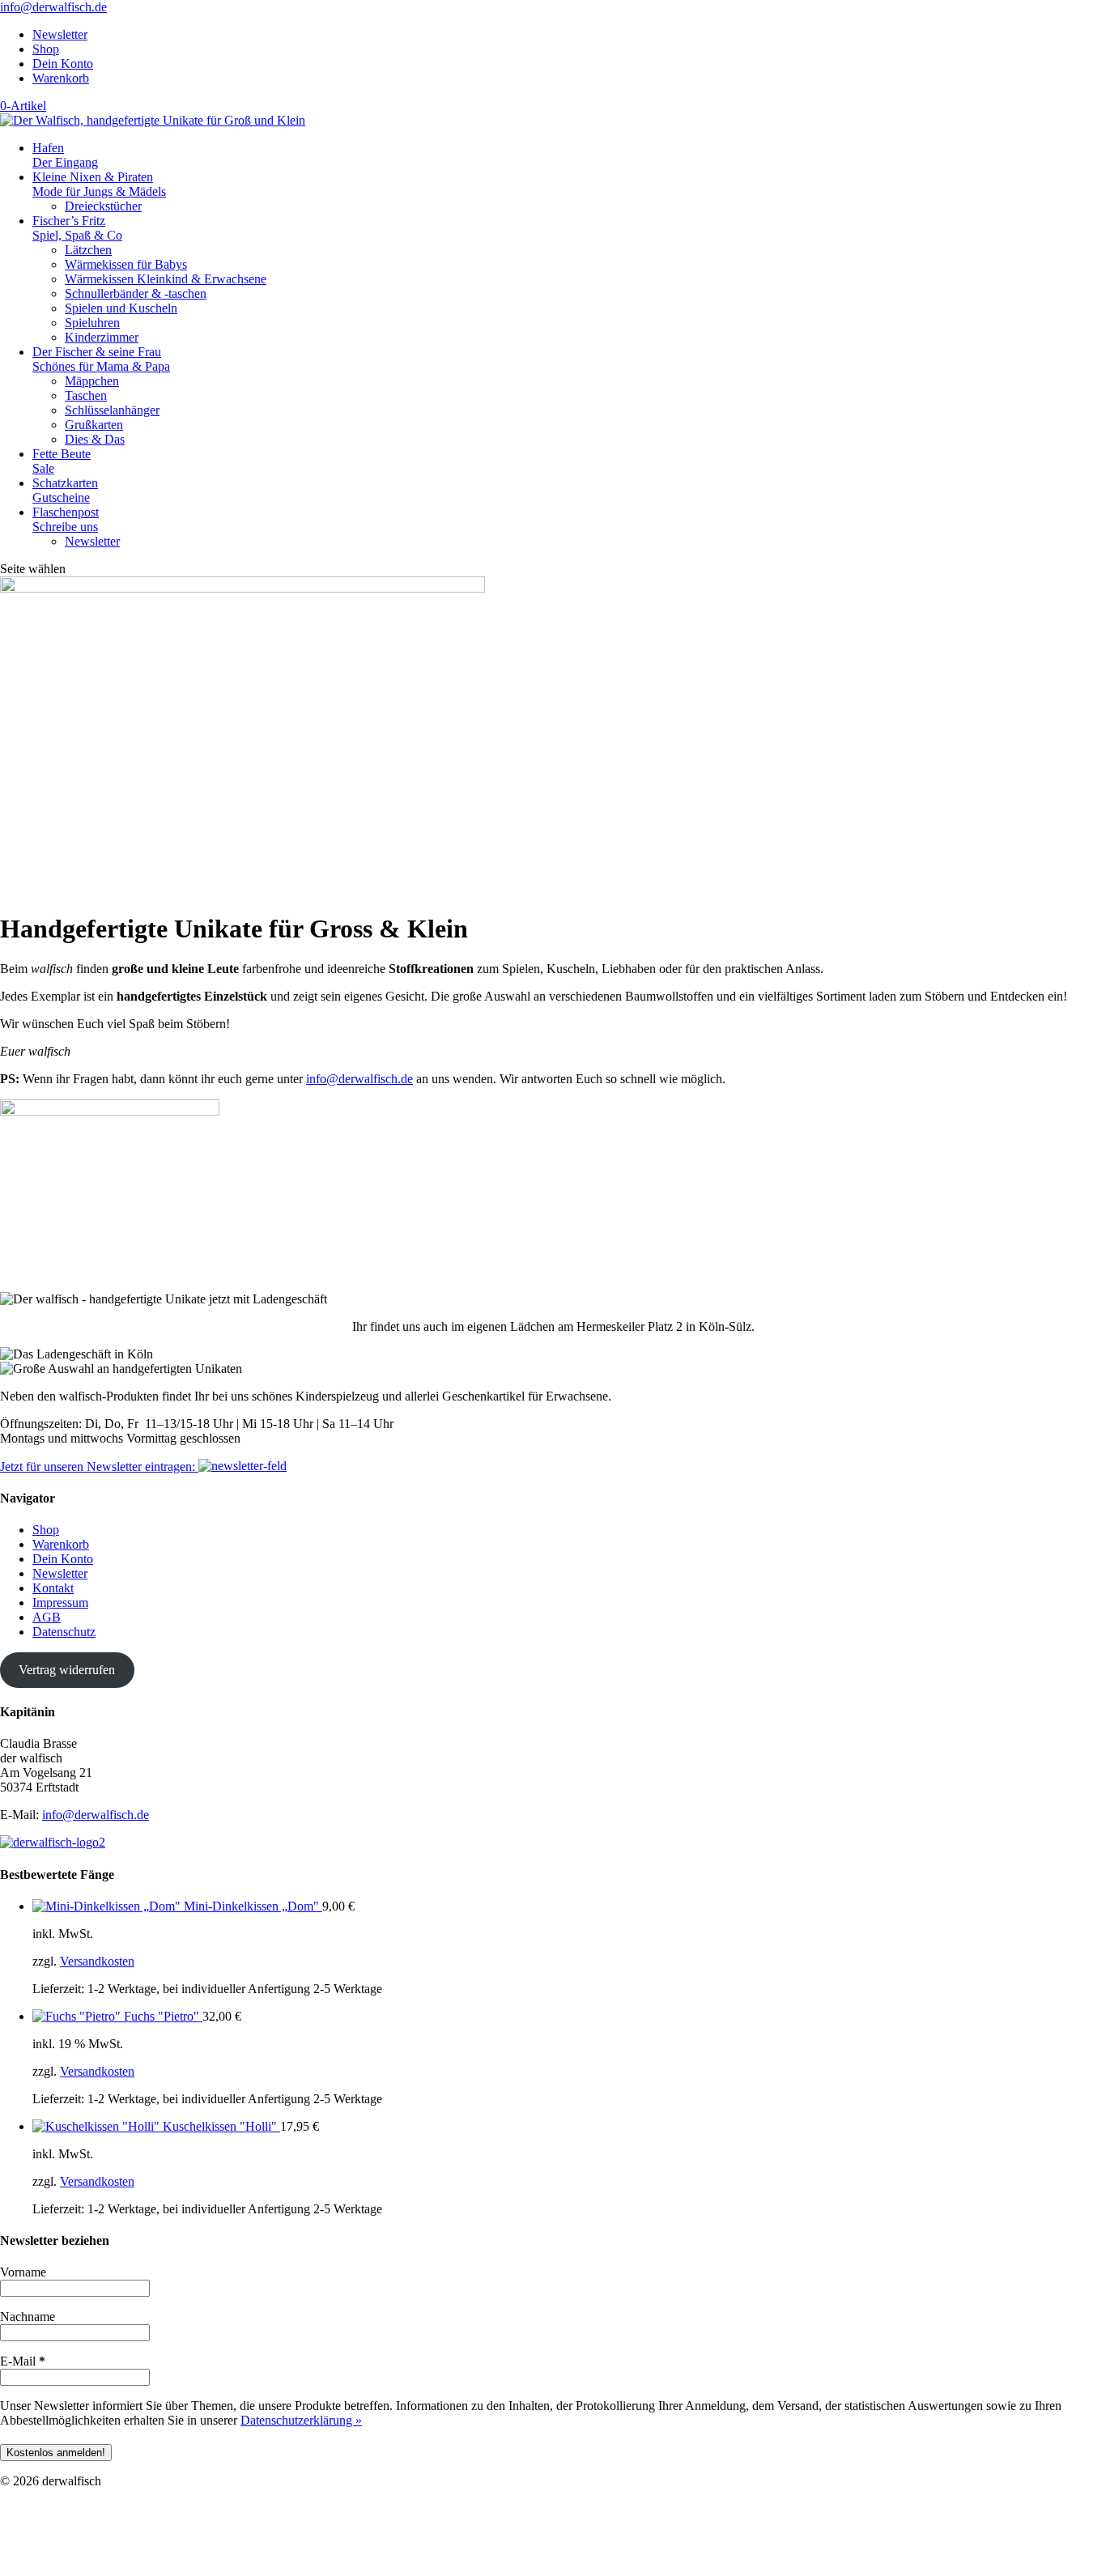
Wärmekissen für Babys (126, 264)
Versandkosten (97, 1961)
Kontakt (53, 1588)
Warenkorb (61, 78)
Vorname (23, 2272)
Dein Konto (63, 64)
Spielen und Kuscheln (121, 308)
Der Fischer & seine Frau (101, 359)
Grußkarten (94, 425)
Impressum (60, 1603)
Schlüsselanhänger (112, 410)
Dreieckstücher (103, 206)
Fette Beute (62, 461)
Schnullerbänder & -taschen (136, 293)
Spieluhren (92, 323)
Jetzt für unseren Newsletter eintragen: (99, 1467)
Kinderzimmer (102, 337)
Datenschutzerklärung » (301, 2420)
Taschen (86, 395)
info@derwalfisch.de (359, 1079)
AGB (47, 1617)
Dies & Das (95, 439)
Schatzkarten (65, 490)
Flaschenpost (66, 519)
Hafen (65, 155)
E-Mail (23, 2361)
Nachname (28, 2317)
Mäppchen (92, 381)
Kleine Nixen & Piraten (99, 184)
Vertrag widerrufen (67, 1670)
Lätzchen (88, 250)
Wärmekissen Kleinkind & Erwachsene (166, 279)
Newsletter (60, 34)
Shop (46, 49)
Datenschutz (64, 1632)
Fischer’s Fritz (77, 228)
